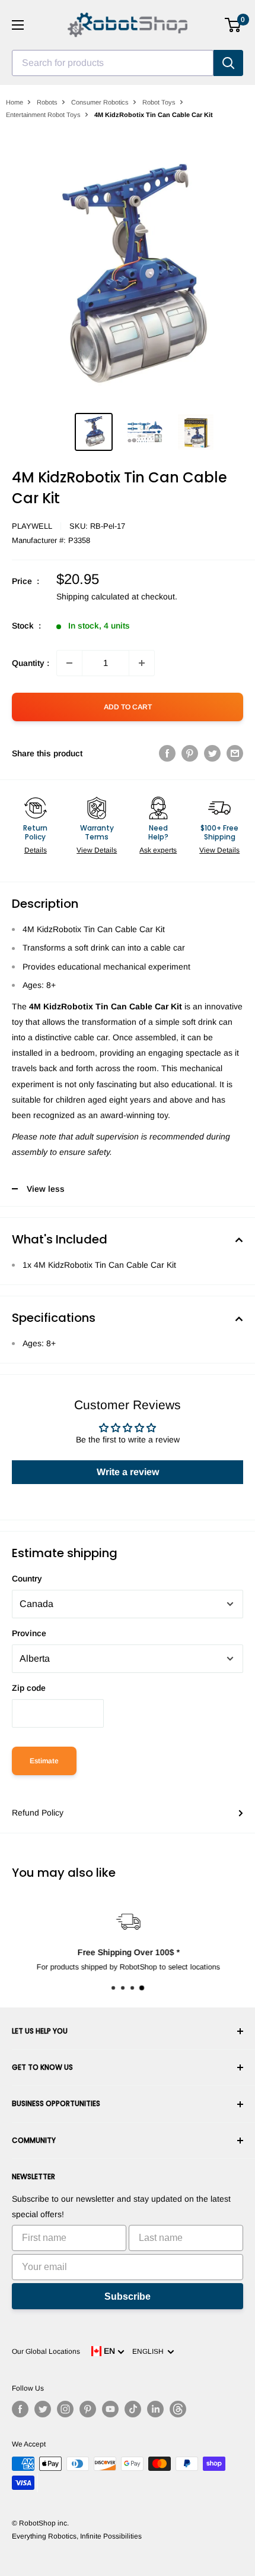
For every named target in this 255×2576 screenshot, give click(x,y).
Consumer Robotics (100, 102)
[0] (233, 25)
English (150, 2351)
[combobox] (113, 63)
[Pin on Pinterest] (190, 753)
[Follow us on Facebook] (20, 2409)
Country (27, 1579)
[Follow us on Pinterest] (88, 2409)
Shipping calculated (93, 596)
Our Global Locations (46, 2351)
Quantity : (31, 663)
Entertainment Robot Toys (43, 115)
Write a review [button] (128, 1472)
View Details (97, 850)
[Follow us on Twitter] (43, 2409)
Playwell (32, 526)
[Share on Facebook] (167, 753)
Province (29, 1633)
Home (15, 102)
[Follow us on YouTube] (110, 2409)
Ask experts (158, 850)
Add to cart (128, 707)
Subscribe (128, 2296)
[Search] (228, 63)
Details (36, 850)
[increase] (142, 663)
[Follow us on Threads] (178, 2409)
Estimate (44, 1761)
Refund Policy (38, 1813)
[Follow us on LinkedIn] (155, 2409)
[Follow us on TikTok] (133, 2409)
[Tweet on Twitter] (212, 753)
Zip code (29, 1688)
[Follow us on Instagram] (65, 2409)
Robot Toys (159, 102)
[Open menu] (18, 25)
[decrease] (69, 663)
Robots (47, 102)
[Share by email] (235, 753)
